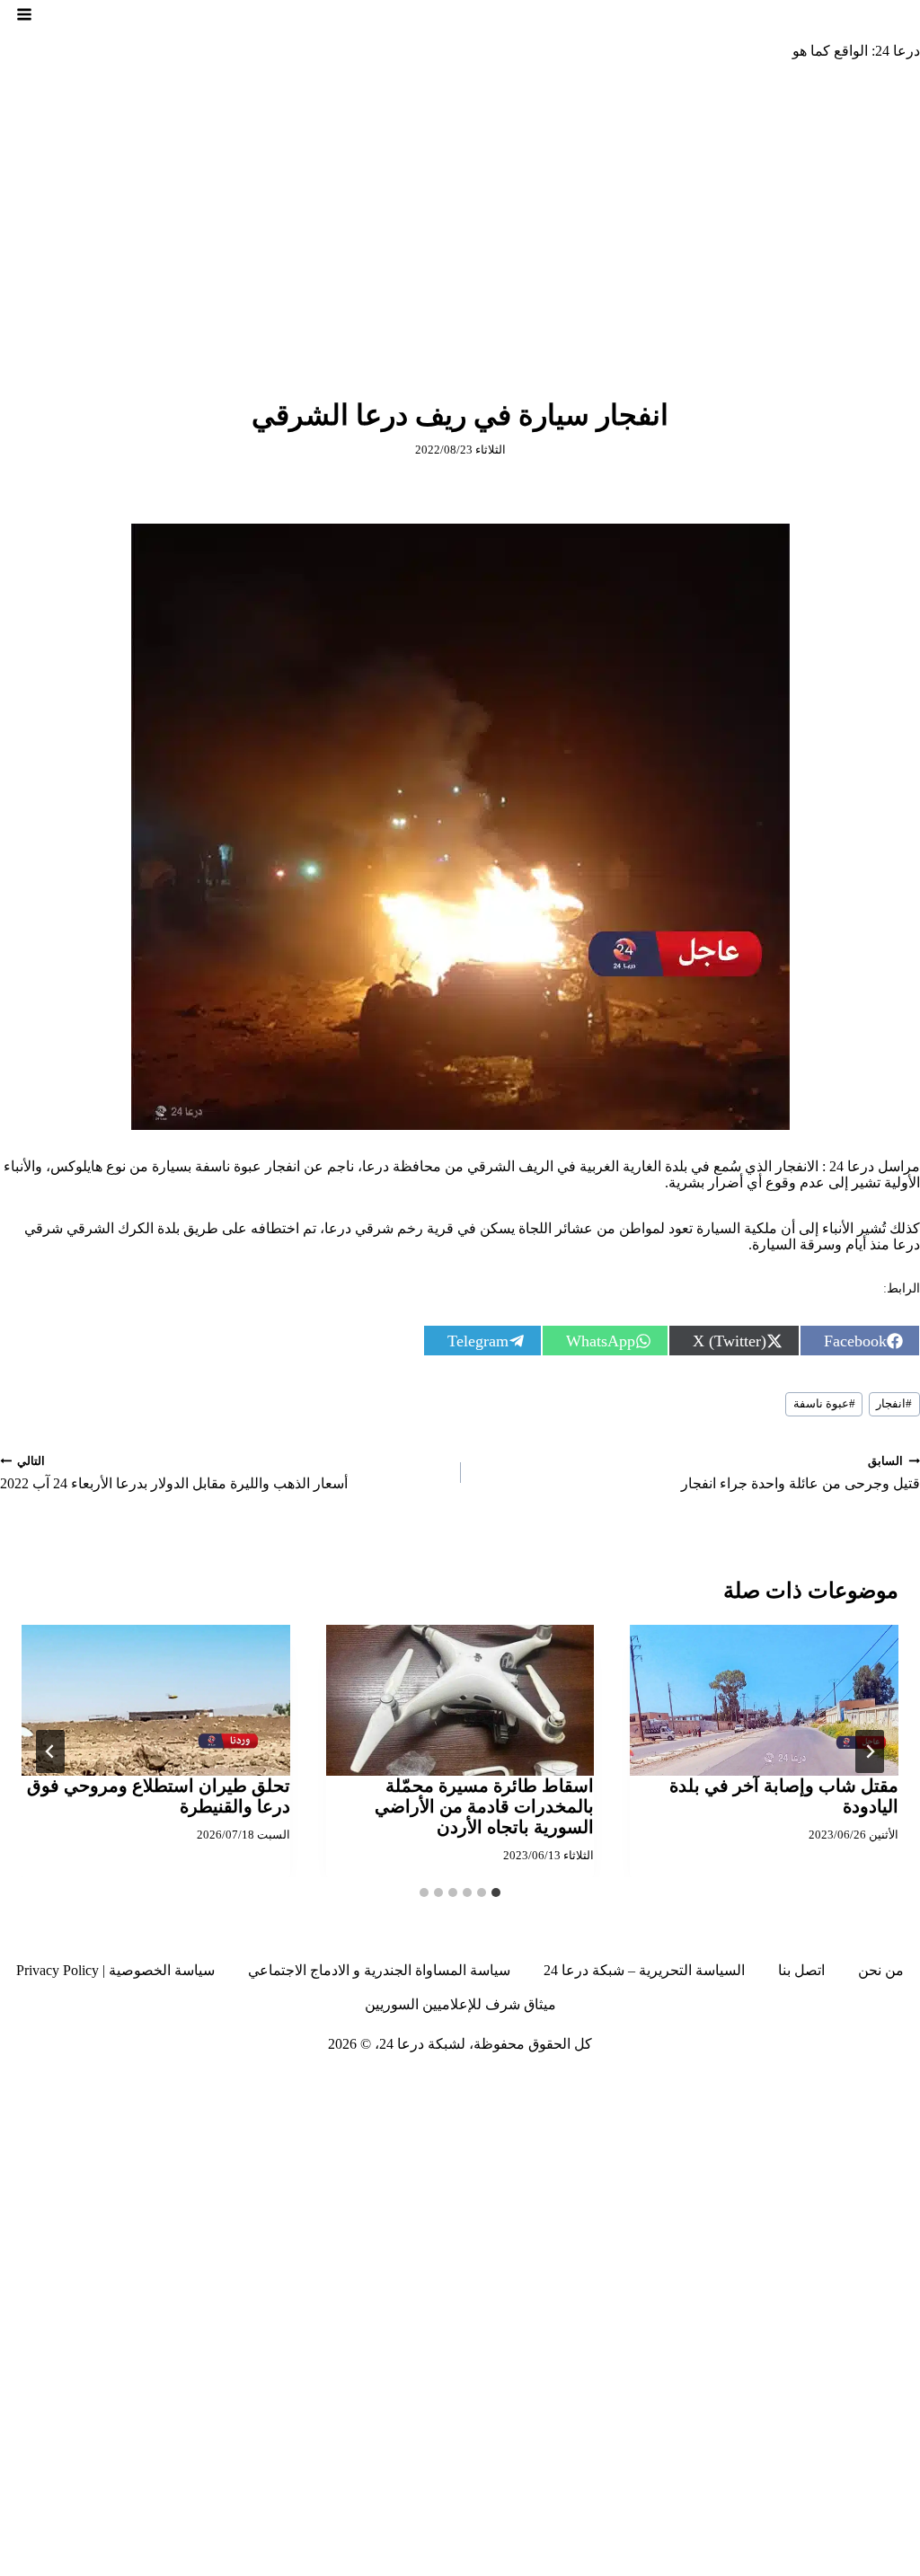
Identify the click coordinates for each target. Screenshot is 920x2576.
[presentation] (764, 1700)
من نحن (881, 1970)
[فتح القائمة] (24, 14)
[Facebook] (906, 2081)
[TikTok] (807, 2081)
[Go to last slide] (870, 1751)
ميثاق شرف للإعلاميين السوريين (460, 2004)
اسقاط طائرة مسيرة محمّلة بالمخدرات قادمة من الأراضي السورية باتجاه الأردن (484, 1806)
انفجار (894, 1404)
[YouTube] (707, 2081)
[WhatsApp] (641, 2081)
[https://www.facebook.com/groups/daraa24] (774, 2081)
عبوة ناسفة (824, 1404)
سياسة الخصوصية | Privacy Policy (115, 1970)
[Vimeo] (674, 2081)
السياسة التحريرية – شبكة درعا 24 (644, 1970)
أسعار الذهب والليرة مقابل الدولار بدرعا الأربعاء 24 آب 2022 (174, 1473)
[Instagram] (839, 2081)
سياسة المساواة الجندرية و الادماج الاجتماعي (379, 1970)
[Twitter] (872, 2081)
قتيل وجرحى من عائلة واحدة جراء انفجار (801, 1473)
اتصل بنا (801, 1970)
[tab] (496, 1892)
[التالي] (50, 1751)
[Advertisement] (460, 209)
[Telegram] (740, 2081)
